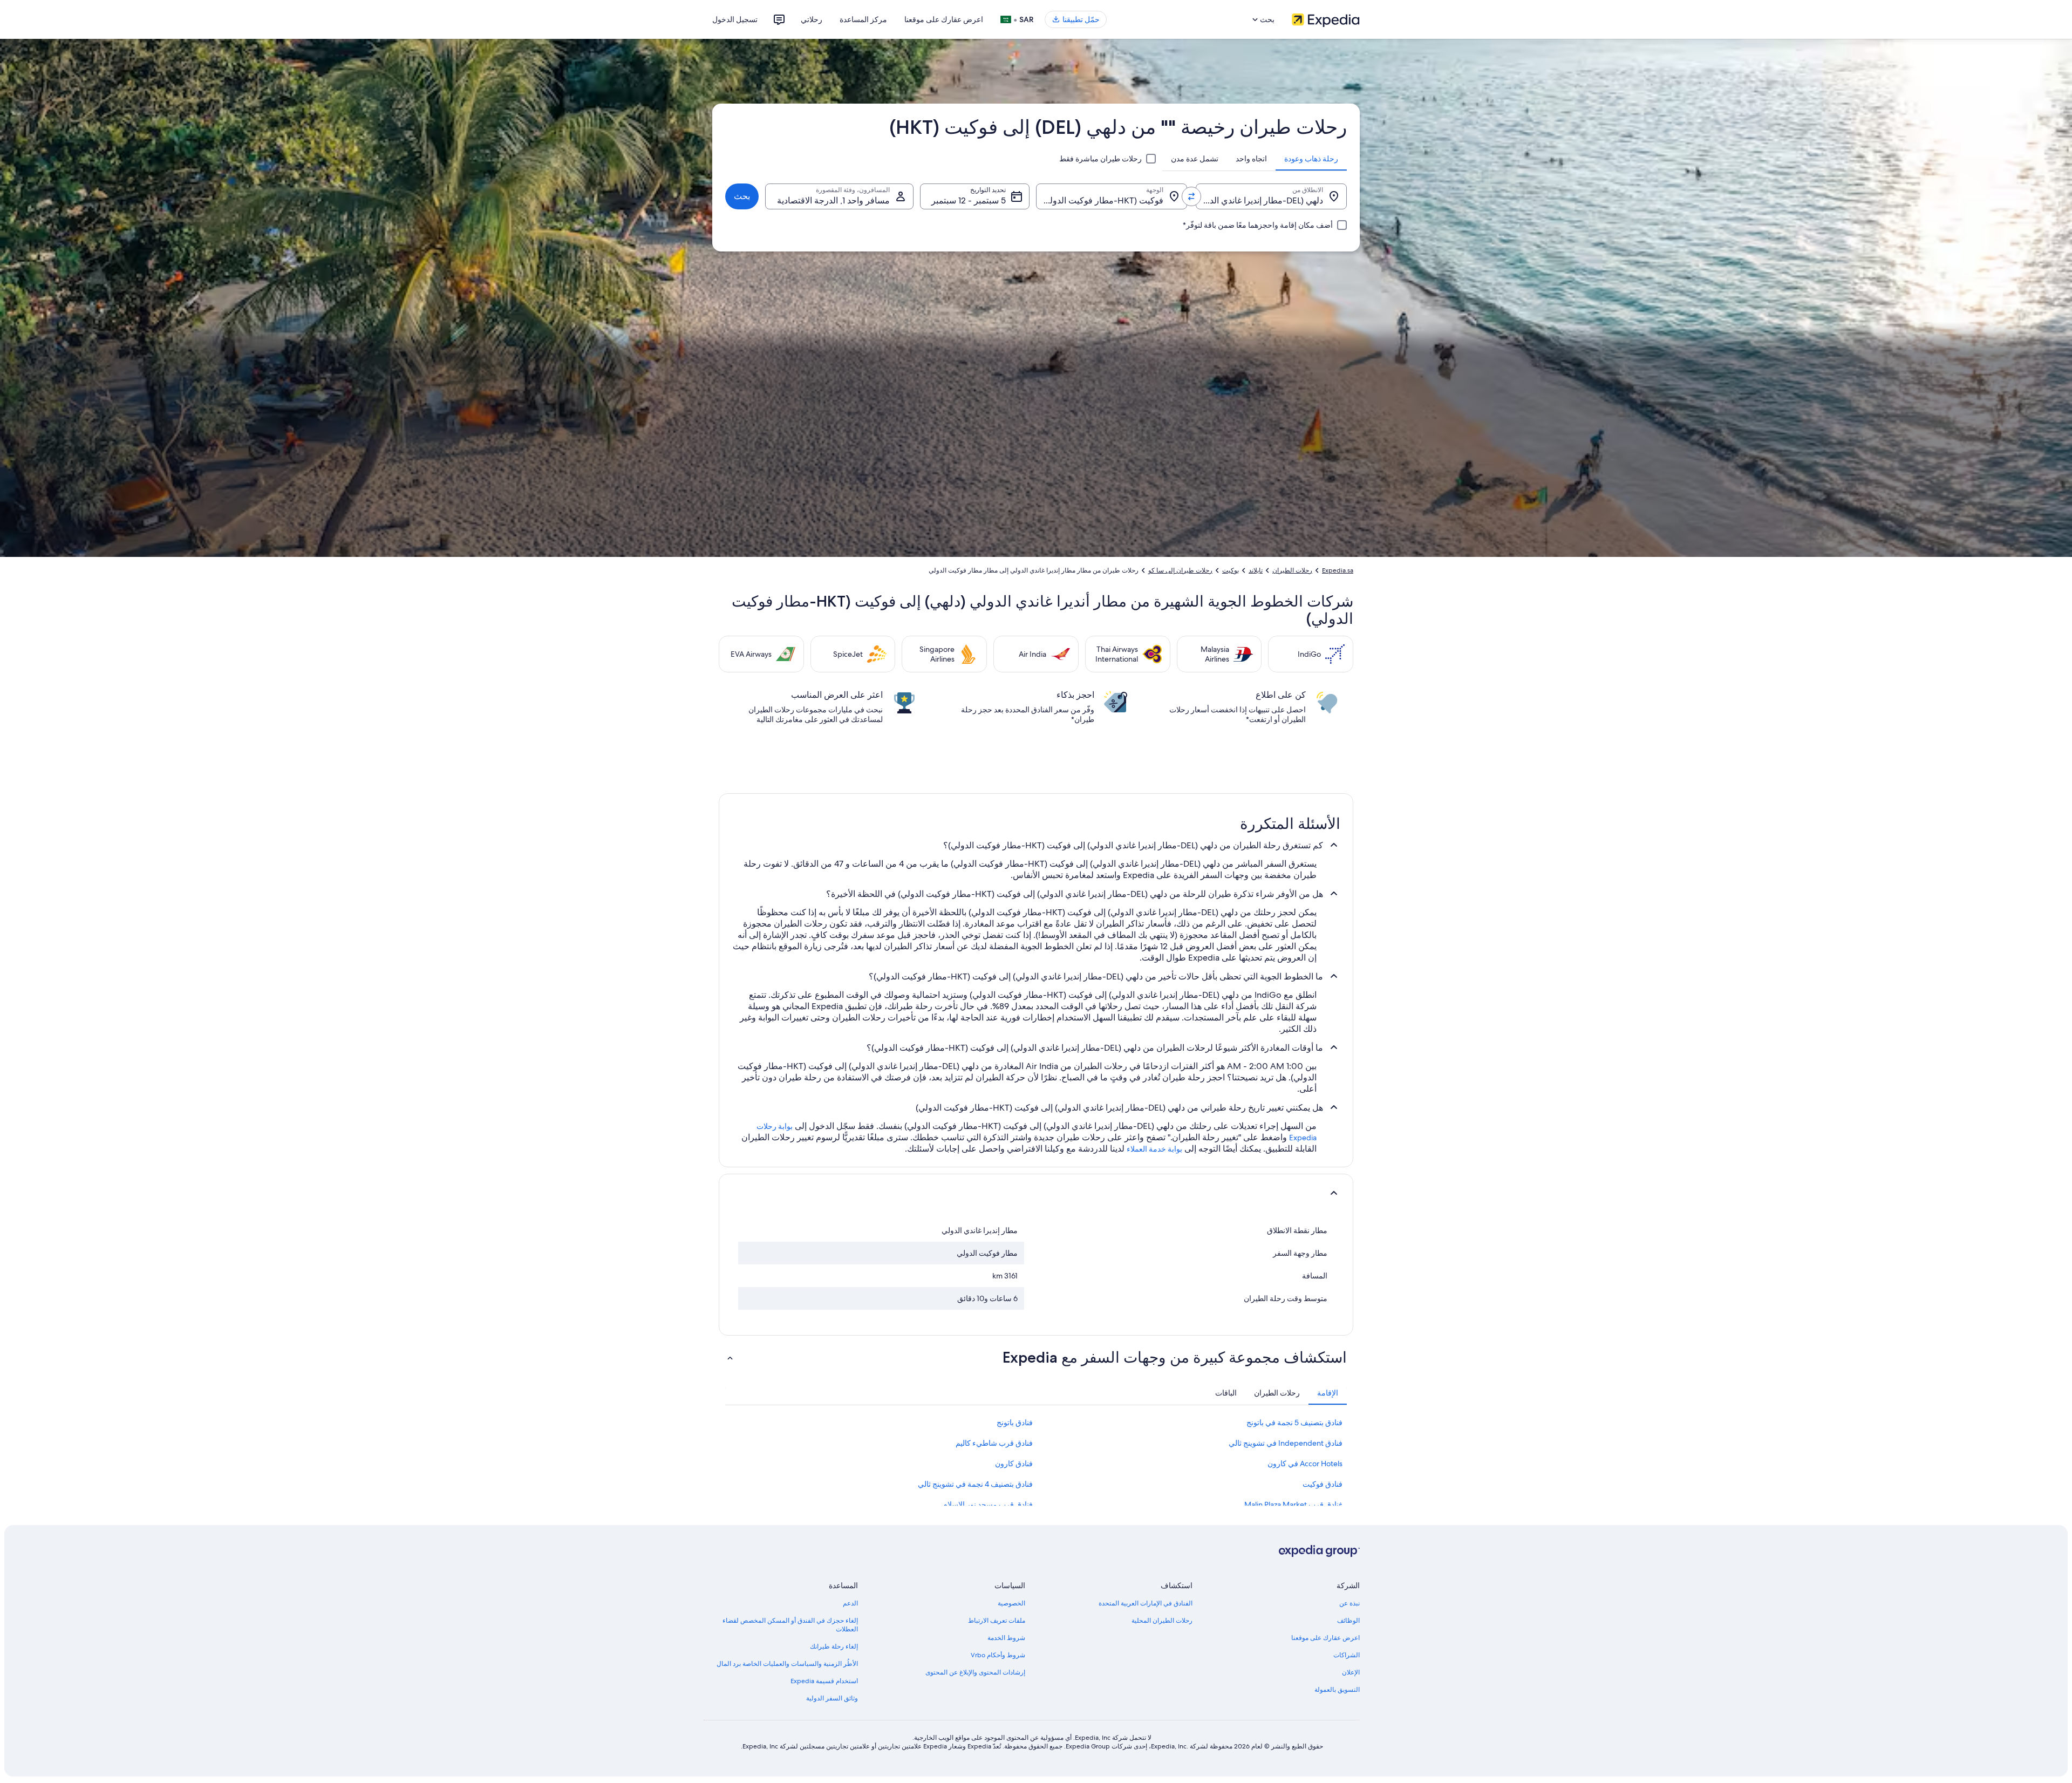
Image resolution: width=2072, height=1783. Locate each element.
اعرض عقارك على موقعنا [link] (1325, 1638)
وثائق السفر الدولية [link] (832, 1698)
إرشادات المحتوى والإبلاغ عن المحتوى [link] (975, 1672)
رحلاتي (812, 19)
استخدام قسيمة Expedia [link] (824, 1681)
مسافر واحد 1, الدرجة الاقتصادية (833, 200)
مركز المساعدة (863, 19)
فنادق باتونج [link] (1015, 1423)
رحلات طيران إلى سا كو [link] (1180, 570)
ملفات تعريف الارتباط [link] (997, 1621)
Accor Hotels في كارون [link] (1305, 1464)
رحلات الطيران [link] (1292, 570)
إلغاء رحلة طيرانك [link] (834, 1646)
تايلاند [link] (1256, 570)
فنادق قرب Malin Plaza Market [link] (1293, 1505)
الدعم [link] (850, 1603)
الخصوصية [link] (1011, 1603)
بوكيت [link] (1231, 570)
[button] (1036, 1193)
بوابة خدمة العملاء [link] (1154, 1149)
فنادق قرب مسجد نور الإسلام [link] (988, 1505)
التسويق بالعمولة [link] (1337, 1690)
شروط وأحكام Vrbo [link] (998, 1655)
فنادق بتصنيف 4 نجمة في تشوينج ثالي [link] (975, 1484)
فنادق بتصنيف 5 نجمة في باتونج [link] (1294, 1423)
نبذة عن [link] (1349, 1603)
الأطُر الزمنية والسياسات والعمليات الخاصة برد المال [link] (787, 1664)
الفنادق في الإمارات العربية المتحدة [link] (1146, 1603)
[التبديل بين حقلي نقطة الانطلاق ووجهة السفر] (1191, 196)
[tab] (1311, 159)
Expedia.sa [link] (1338, 570)
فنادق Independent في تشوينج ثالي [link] (1286, 1443)
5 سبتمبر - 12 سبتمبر (969, 200)
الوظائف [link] (1348, 1621)
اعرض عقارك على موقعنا (944, 19)
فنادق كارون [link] (1014, 1464)
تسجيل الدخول (735, 19)
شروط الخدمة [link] (1006, 1638)
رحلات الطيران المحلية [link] (1162, 1621)
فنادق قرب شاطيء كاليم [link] (994, 1443)
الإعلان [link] (1351, 1672)
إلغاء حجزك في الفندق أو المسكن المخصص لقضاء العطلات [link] (790, 1625)
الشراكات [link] (1347, 1655)
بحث (742, 196)
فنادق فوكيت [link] (1323, 1484)
